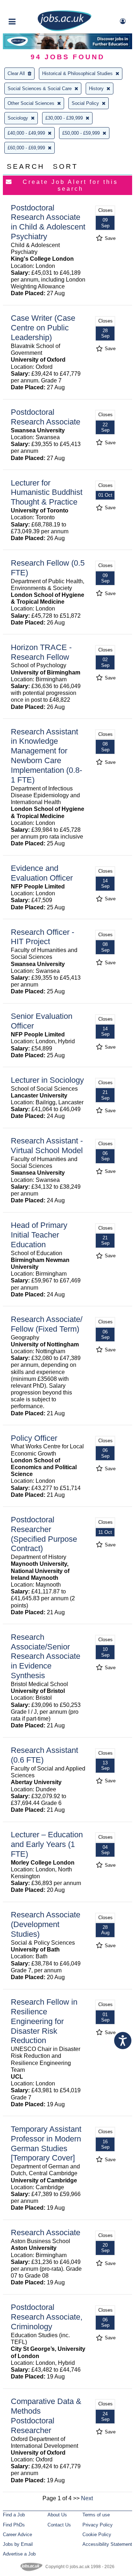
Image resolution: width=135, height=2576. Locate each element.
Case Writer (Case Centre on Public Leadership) (43, 328)
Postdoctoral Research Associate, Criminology (47, 2317)
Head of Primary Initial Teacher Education (39, 1235)
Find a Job (14, 2515)
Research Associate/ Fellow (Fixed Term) (47, 1324)
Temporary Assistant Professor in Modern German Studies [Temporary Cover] (46, 2144)
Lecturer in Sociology (47, 1080)
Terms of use (96, 2515)
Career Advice (17, 2535)
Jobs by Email (18, 2544)
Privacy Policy (98, 2525)
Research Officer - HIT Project (42, 937)
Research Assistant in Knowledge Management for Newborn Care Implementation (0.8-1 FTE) (46, 756)
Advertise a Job (19, 2554)
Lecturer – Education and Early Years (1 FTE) (47, 1844)
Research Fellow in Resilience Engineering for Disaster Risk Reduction (44, 2021)
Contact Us (59, 2525)
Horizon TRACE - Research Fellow (41, 652)
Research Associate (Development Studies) (46, 1924)
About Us (57, 2515)
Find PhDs (14, 2525)
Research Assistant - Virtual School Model (47, 1146)
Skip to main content (29, 6)
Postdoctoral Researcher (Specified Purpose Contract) (44, 1534)
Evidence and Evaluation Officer (42, 873)
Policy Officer (34, 1438)
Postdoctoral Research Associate (46, 417)
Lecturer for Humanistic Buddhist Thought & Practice (47, 493)
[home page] (64, 30)
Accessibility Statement (107, 2544)
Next (87, 2498)
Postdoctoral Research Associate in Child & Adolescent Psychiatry (48, 222)
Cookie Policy (97, 2535)
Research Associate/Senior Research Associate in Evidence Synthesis (46, 1656)
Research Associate (46, 2232)
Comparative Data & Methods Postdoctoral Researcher (46, 2416)
